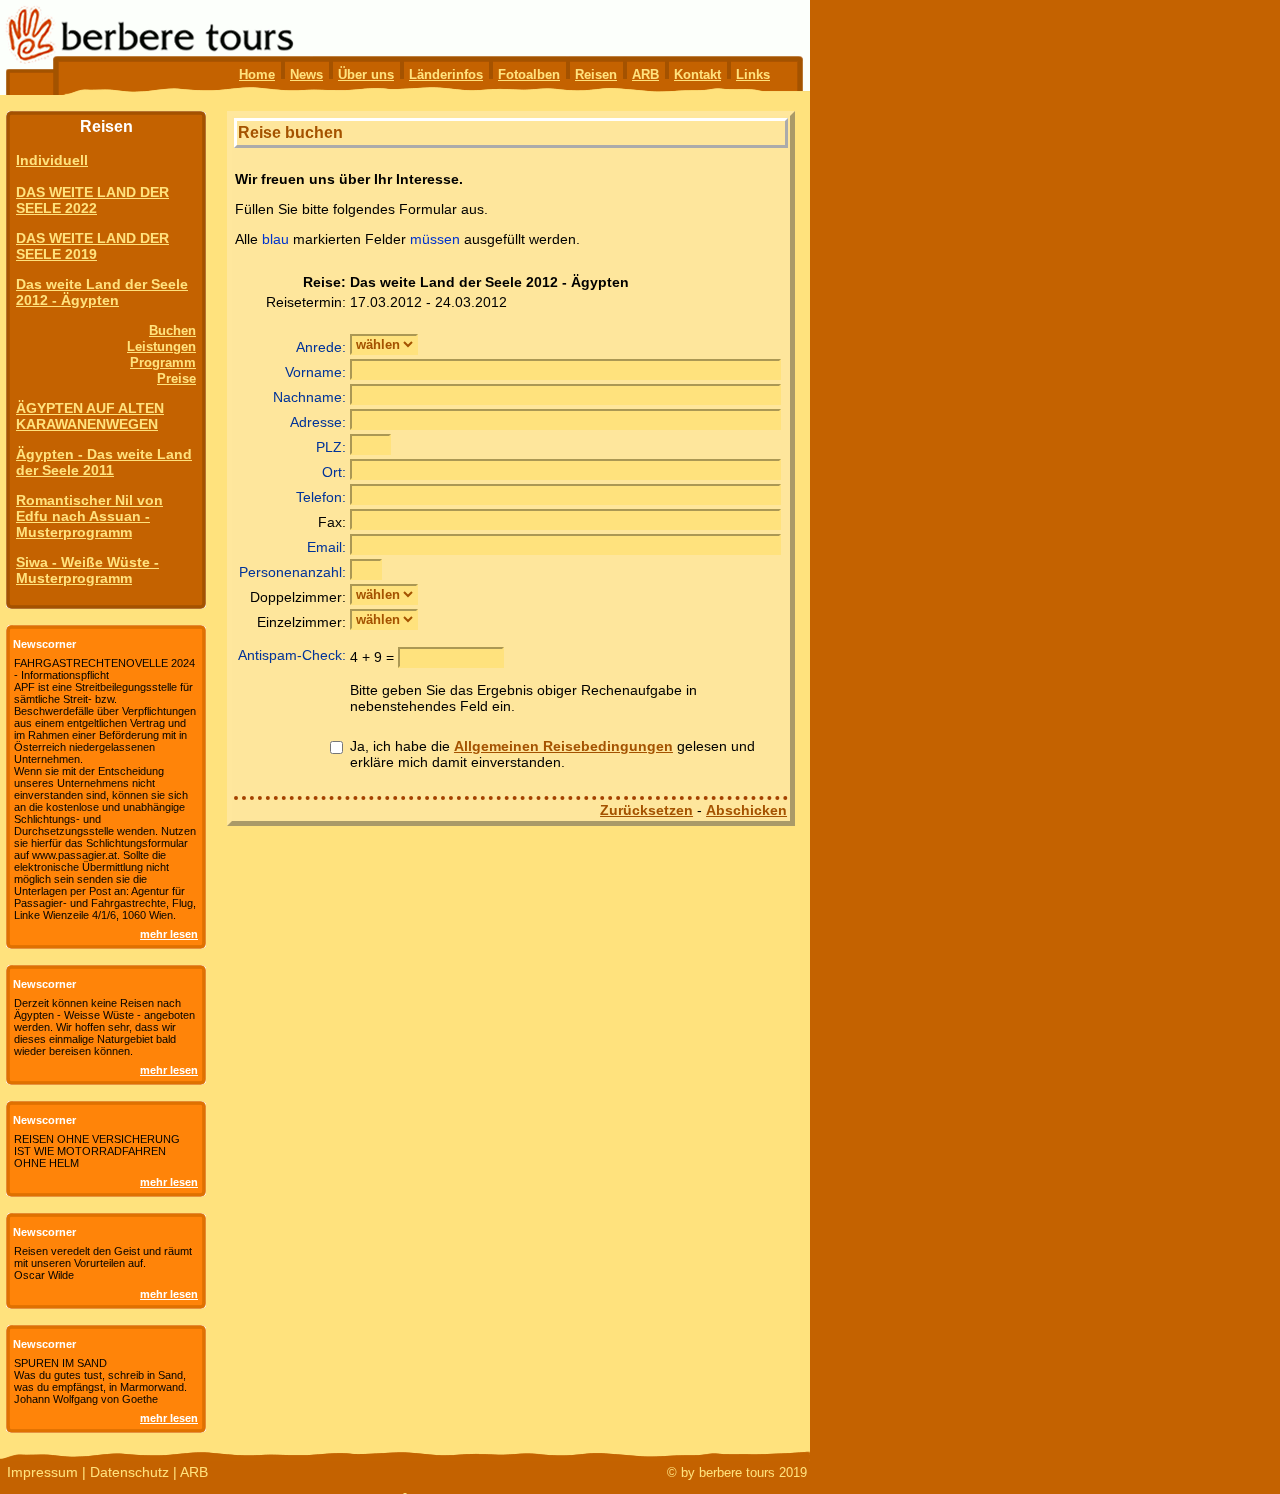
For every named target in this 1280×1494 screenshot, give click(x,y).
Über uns (366, 74)
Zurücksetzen (646, 810)
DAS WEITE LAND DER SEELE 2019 (92, 246)
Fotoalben (529, 74)
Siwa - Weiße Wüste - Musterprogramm (87, 570)
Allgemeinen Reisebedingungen (563, 746)
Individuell (52, 160)
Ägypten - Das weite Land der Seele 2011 (104, 462)
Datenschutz (129, 1472)
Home (257, 74)
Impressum (42, 1472)
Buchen (172, 330)
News (306, 74)
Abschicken (746, 810)
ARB (645, 74)
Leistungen (161, 346)
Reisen (596, 74)
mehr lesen (169, 934)
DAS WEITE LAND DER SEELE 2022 (92, 200)
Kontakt (697, 74)
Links (753, 74)
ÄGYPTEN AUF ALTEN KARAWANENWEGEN (90, 416)
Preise (176, 378)
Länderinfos (446, 74)
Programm (163, 362)
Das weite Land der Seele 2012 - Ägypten (102, 292)
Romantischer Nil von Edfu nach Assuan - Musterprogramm (89, 516)
